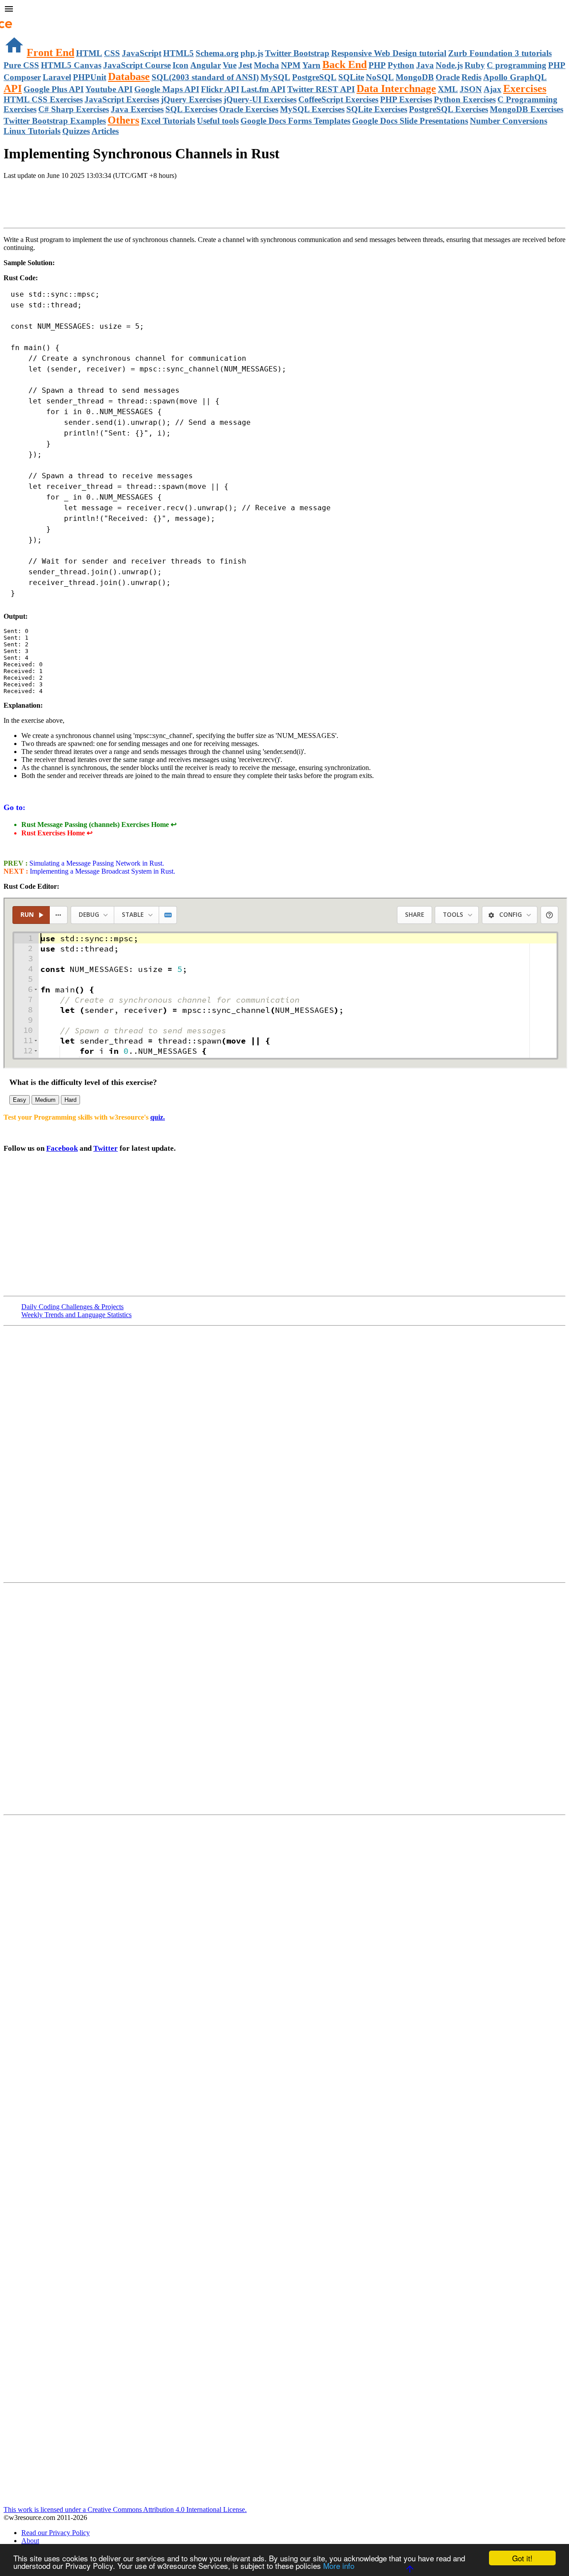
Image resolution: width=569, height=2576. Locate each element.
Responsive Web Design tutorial (389, 53)
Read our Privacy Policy (56, 2533)
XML (448, 89)
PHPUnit (90, 77)
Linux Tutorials (32, 131)
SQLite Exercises (377, 109)
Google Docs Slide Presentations (410, 121)
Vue (230, 65)
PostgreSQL (314, 77)
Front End (50, 52)
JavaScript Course (137, 65)
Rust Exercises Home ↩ (57, 833)
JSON (471, 89)
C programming (517, 65)
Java (425, 65)
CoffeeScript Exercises (338, 99)
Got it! (522, 2558)
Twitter (106, 1148)
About (30, 2541)
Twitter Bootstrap (297, 53)
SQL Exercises (191, 109)
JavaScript (142, 53)
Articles (105, 131)
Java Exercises (137, 109)
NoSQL (380, 77)
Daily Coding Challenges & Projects (72, 1307)
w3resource (20, 20)
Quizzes (76, 131)
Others (123, 120)
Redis (471, 77)
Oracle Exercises (249, 109)
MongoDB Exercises (527, 109)
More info (339, 2566)
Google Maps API (167, 89)
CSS (112, 53)
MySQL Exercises (312, 109)
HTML (89, 53)
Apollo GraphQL (515, 77)
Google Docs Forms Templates (295, 121)
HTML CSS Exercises (43, 99)
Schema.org (217, 53)
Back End (345, 65)
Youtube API (109, 89)
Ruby (475, 65)
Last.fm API (263, 89)
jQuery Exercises (191, 99)
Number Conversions (509, 121)
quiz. (158, 1117)
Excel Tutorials (168, 121)
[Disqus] (284, 1698)
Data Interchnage (396, 89)
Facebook (62, 1148)
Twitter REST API (321, 89)
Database (129, 77)
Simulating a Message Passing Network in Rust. (96, 863)
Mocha (266, 65)
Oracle (448, 77)
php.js (252, 53)
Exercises (525, 89)
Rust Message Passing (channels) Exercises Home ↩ (99, 824)
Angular (206, 65)
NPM (291, 65)
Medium (45, 1100)
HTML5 (178, 53)
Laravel (57, 77)
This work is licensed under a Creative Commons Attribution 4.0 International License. (125, 2509)
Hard (70, 1100)
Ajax (493, 89)
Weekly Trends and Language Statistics (76, 1315)
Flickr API (220, 89)
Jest (245, 65)
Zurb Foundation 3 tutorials (500, 53)
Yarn (311, 65)
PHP (377, 65)
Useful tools (218, 121)
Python (401, 65)
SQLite (351, 77)
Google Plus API (54, 89)
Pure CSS (21, 65)
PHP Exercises (406, 99)
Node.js (449, 65)
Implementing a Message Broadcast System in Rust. (102, 871)
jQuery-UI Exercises (260, 99)
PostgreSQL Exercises (449, 109)
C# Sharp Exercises (74, 109)
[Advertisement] (108, 205)
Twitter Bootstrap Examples (55, 121)
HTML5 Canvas (71, 65)
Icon (180, 65)
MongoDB (415, 77)
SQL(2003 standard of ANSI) (205, 77)
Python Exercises (465, 99)
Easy (20, 1100)
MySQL (275, 77)
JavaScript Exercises (122, 99)
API (13, 89)
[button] (284, 10)
